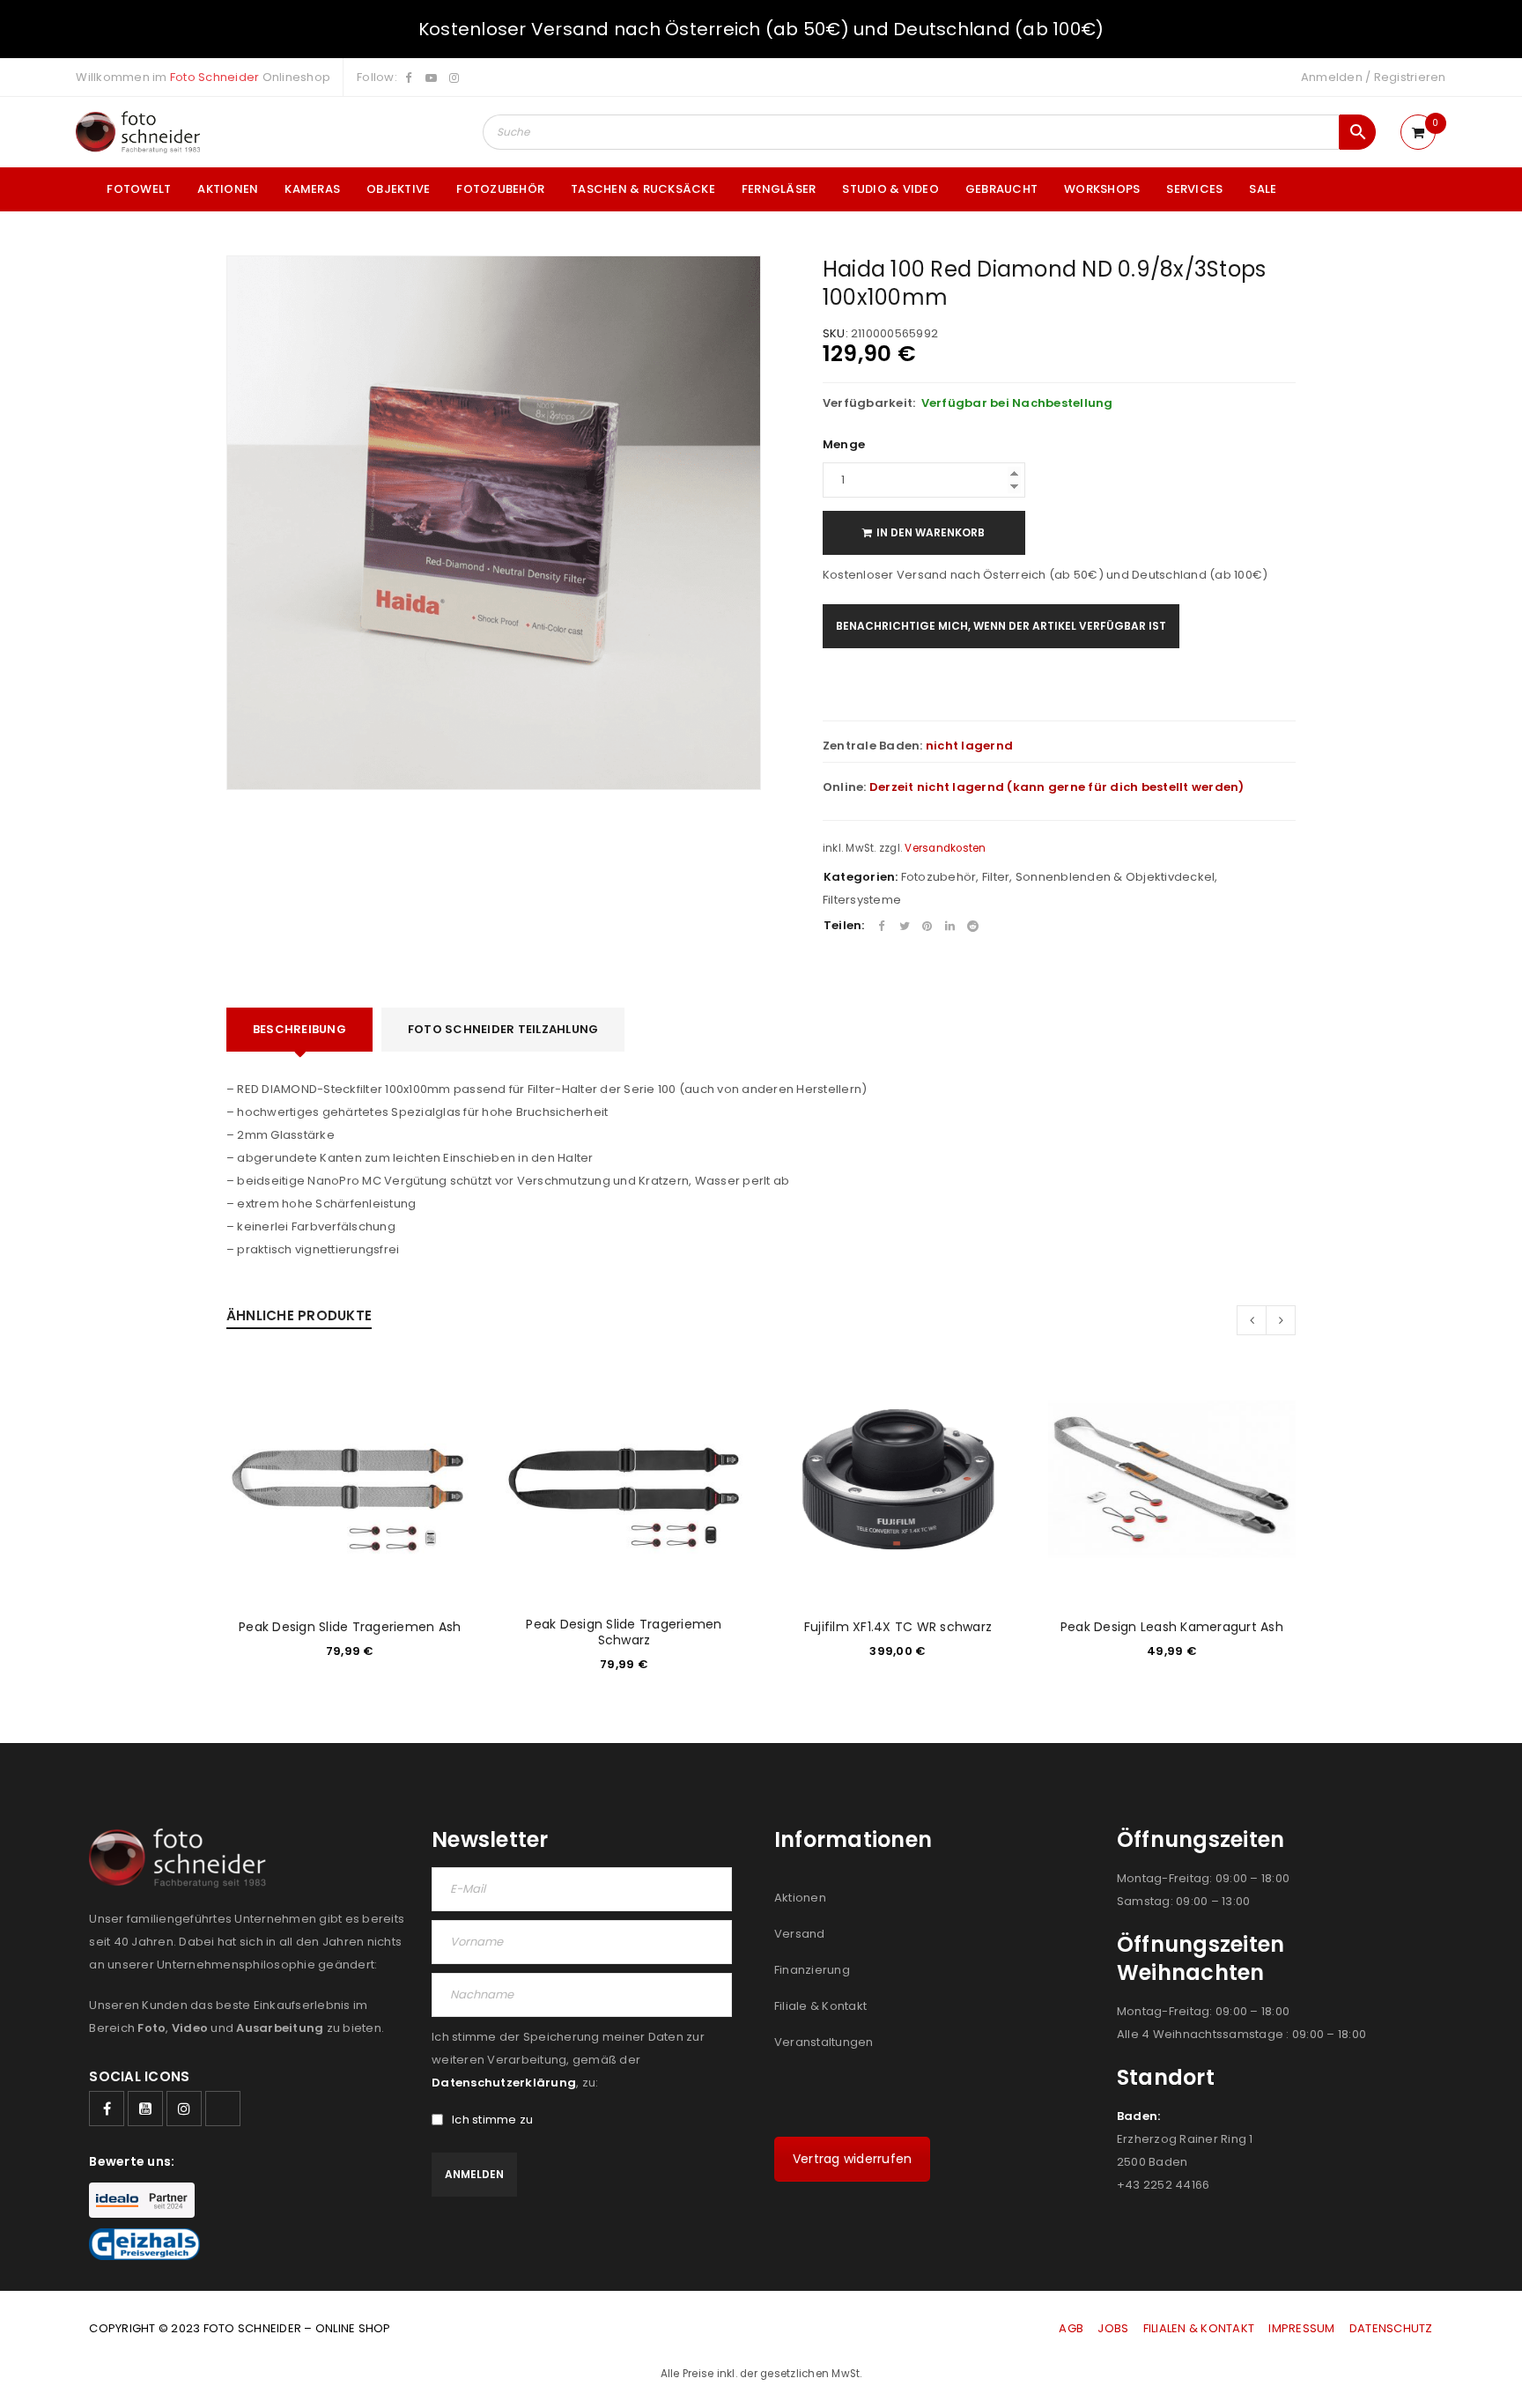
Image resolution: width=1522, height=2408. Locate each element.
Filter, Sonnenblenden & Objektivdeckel (1099, 877)
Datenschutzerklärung (504, 2083)
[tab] (299, 1030)
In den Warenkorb (931, 532)
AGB (1072, 2328)
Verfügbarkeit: (869, 403)
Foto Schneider (215, 77)
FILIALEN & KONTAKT (1199, 2328)
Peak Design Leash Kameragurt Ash (1172, 1627)
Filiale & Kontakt (820, 2006)
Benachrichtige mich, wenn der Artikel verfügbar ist (1001, 626)
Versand (800, 1934)
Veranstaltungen (824, 2042)
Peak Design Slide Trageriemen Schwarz (624, 1632)
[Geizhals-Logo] (144, 2244)
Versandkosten (945, 848)
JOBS (1113, 2328)
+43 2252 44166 (1164, 2185)
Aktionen (800, 1898)
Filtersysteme (862, 900)
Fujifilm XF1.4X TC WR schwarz (898, 1627)
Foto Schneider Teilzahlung (503, 1029)
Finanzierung (812, 1970)
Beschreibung (299, 1029)
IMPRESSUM (1301, 2328)
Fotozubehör (939, 877)
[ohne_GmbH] (183, 1858)
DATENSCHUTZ (1391, 2328)
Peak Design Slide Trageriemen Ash (350, 1627)
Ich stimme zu (492, 2120)
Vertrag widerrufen (853, 2159)
